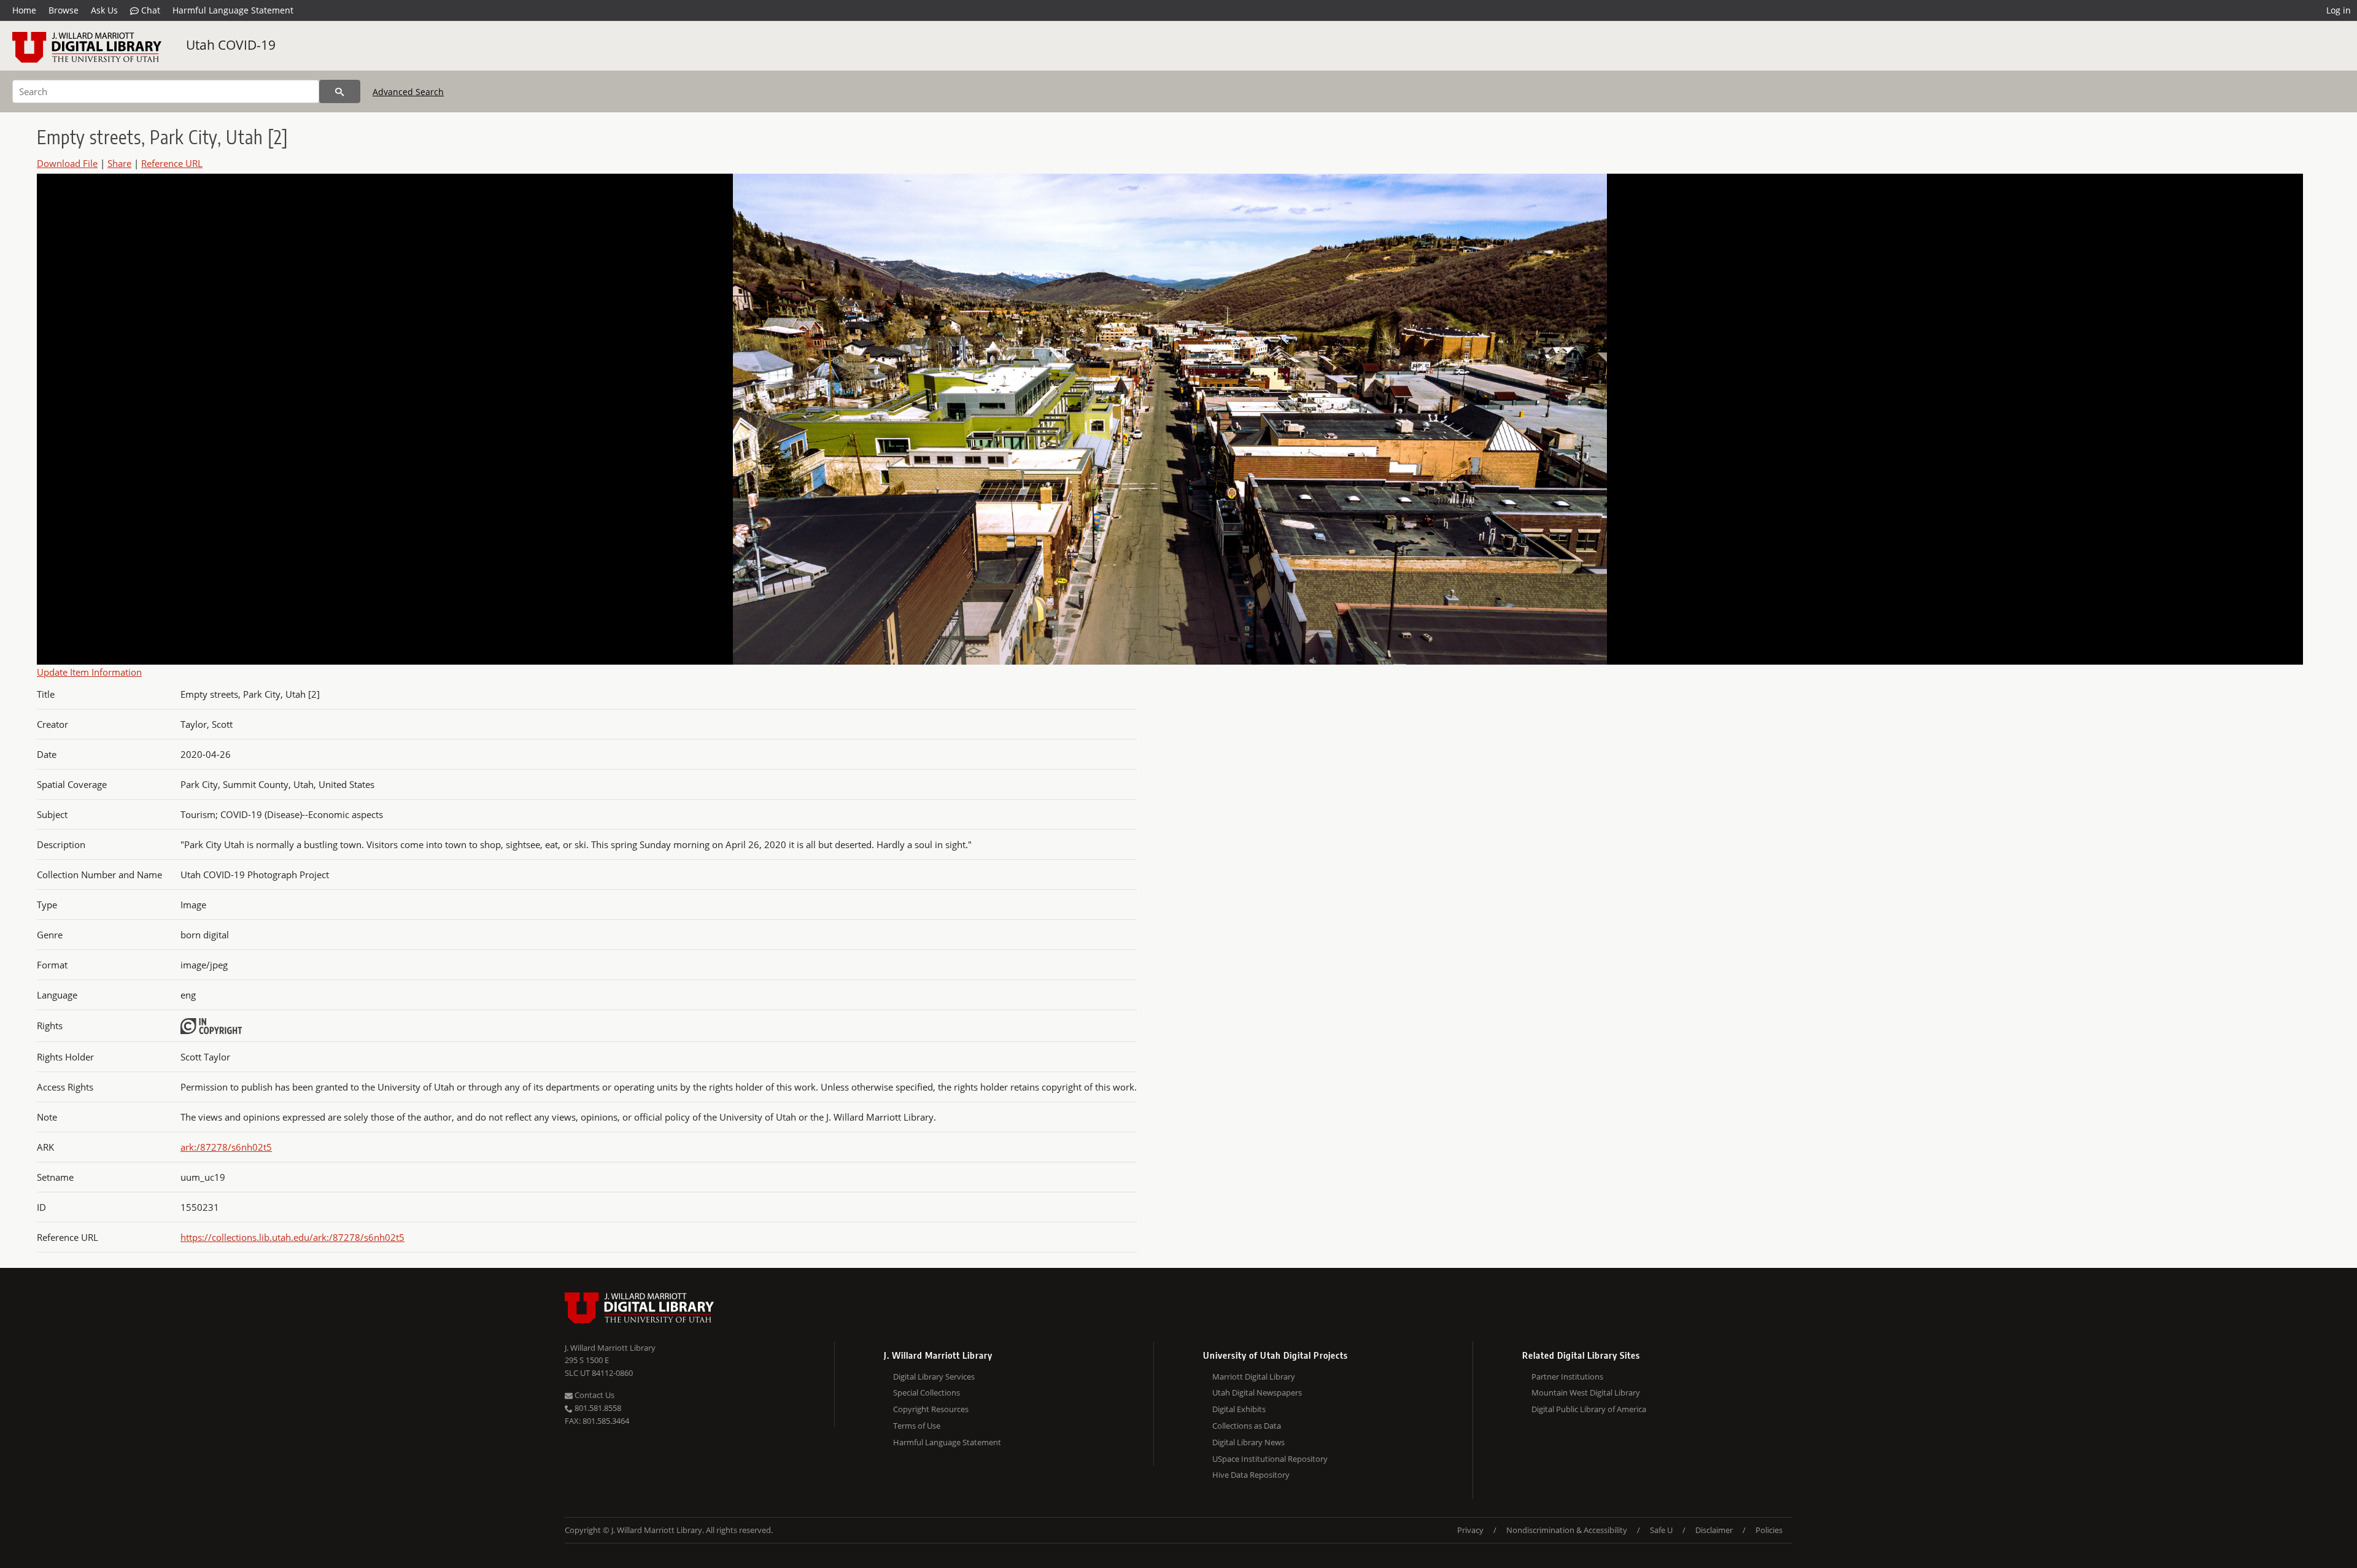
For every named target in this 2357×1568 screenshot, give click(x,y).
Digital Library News (1248, 1442)
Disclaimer (1714, 1530)
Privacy (1470, 1530)
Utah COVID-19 (231, 45)
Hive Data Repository (1251, 1475)
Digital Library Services (934, 1377)
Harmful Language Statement (233, 10)
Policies (1769, 1530)
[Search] (340, 91)
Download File (67, 163)
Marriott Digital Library (1254, 1377)
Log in (2339, 10)
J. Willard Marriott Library (610, 1348)
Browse (64, 10)
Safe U (1661, 1530)
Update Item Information (89, 672)
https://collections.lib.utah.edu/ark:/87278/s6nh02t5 (292, 1237)
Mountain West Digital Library (1586, 1392)
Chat (149, 10)
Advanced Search (408, 92)
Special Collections (927, 1392)
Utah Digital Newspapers (1257, 1392)
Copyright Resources (931, 1409)
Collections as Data (1247, 1426)
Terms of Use (917, 1426)
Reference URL (172, 163)
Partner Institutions (1567, 1377)
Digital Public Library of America (1589, 1409)
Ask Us (104, 10)
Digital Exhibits (1239, 1409)
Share (119, 163)
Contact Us (594, 1395)
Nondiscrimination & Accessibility (1567, 1530)
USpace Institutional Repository (1270, 1459)
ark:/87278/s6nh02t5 (226, 1147)
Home (24, 10)
